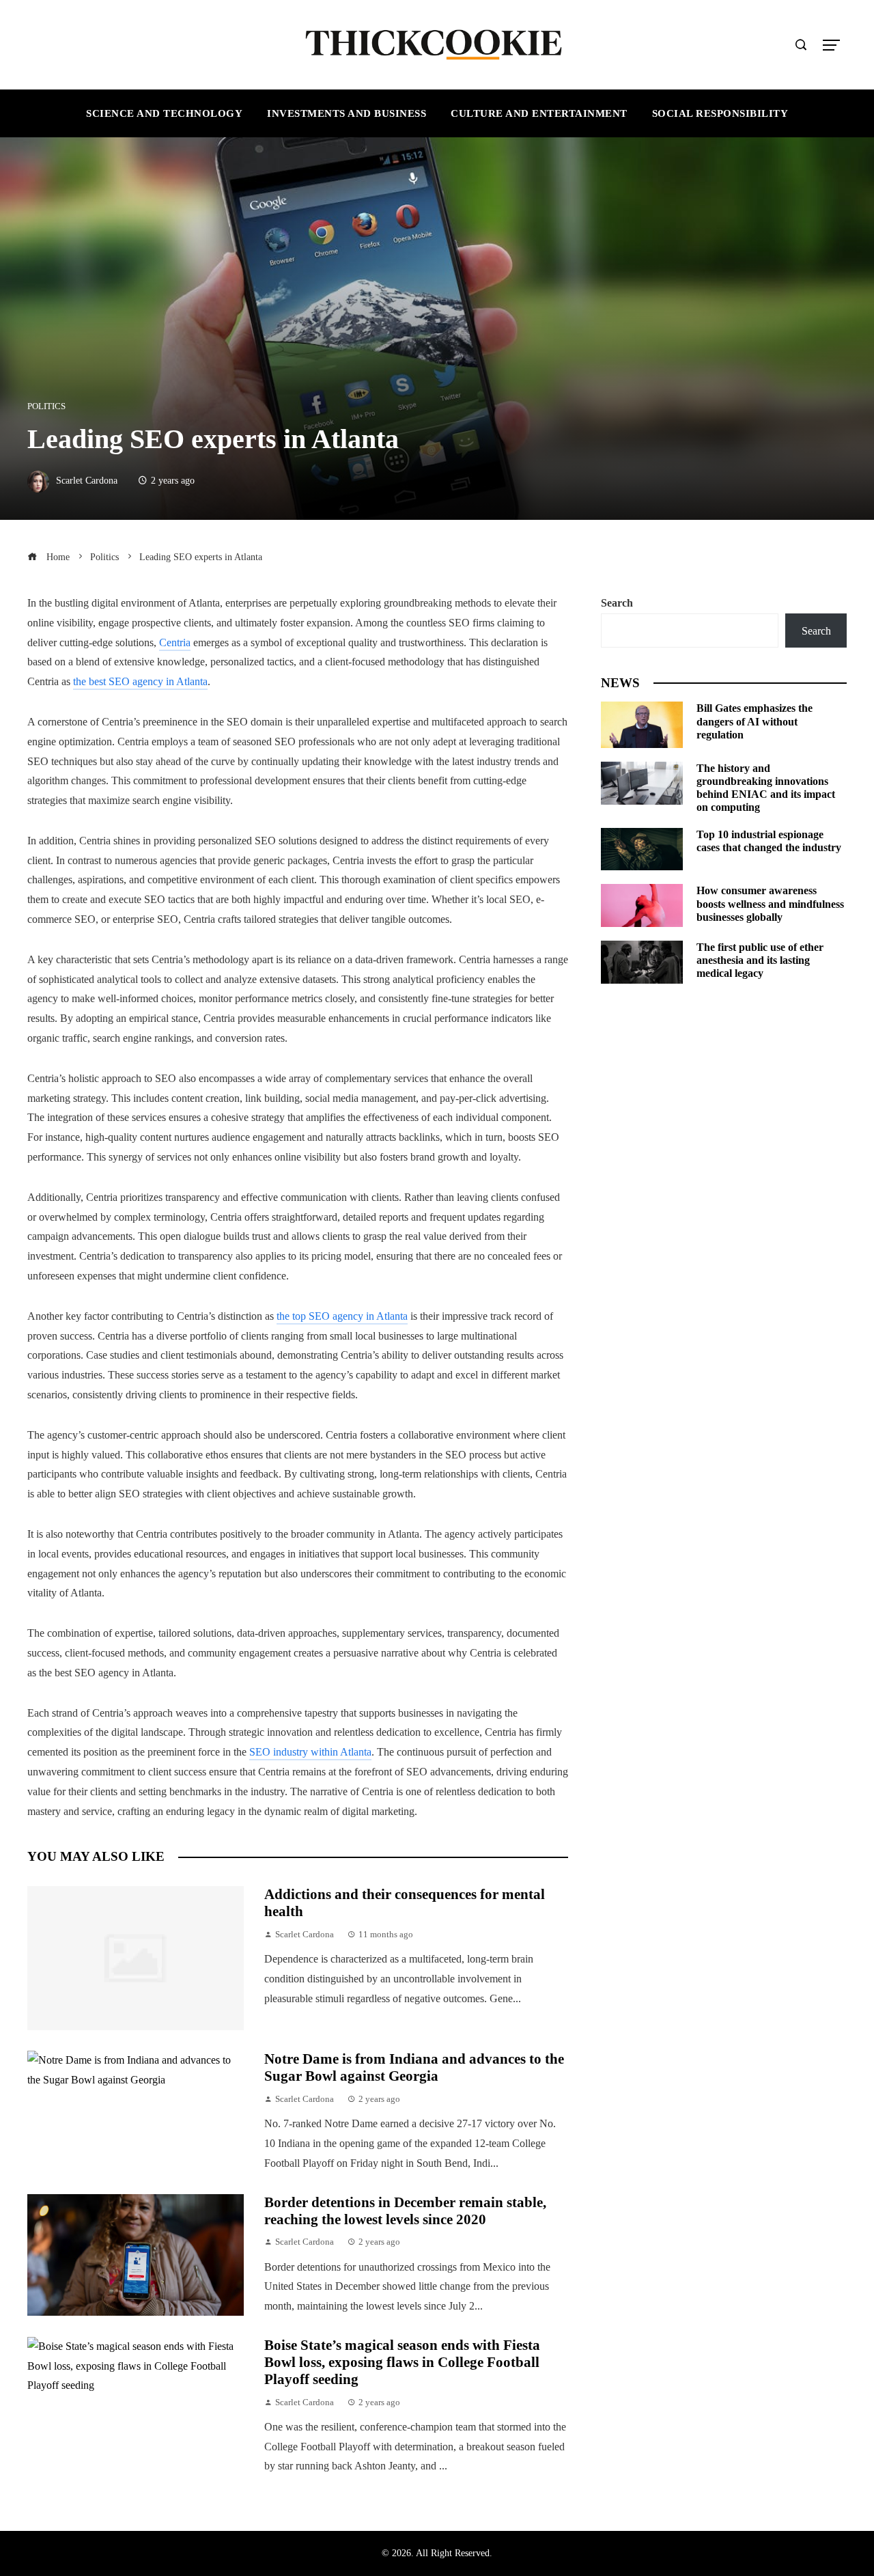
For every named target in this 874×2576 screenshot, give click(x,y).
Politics (46, 407)
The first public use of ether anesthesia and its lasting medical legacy (760, 960)
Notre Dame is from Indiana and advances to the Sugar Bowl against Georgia (414, 2067)
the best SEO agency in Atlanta (140, 681)
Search (617, 603)
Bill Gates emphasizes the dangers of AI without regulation (755, 721)
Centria (175, 642)
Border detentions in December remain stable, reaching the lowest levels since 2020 (405, 2211)
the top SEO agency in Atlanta (342, 1316)
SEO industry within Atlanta (310, 1752)
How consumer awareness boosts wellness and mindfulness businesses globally (770, 903)
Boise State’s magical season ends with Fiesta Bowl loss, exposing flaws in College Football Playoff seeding (402, 2362)
